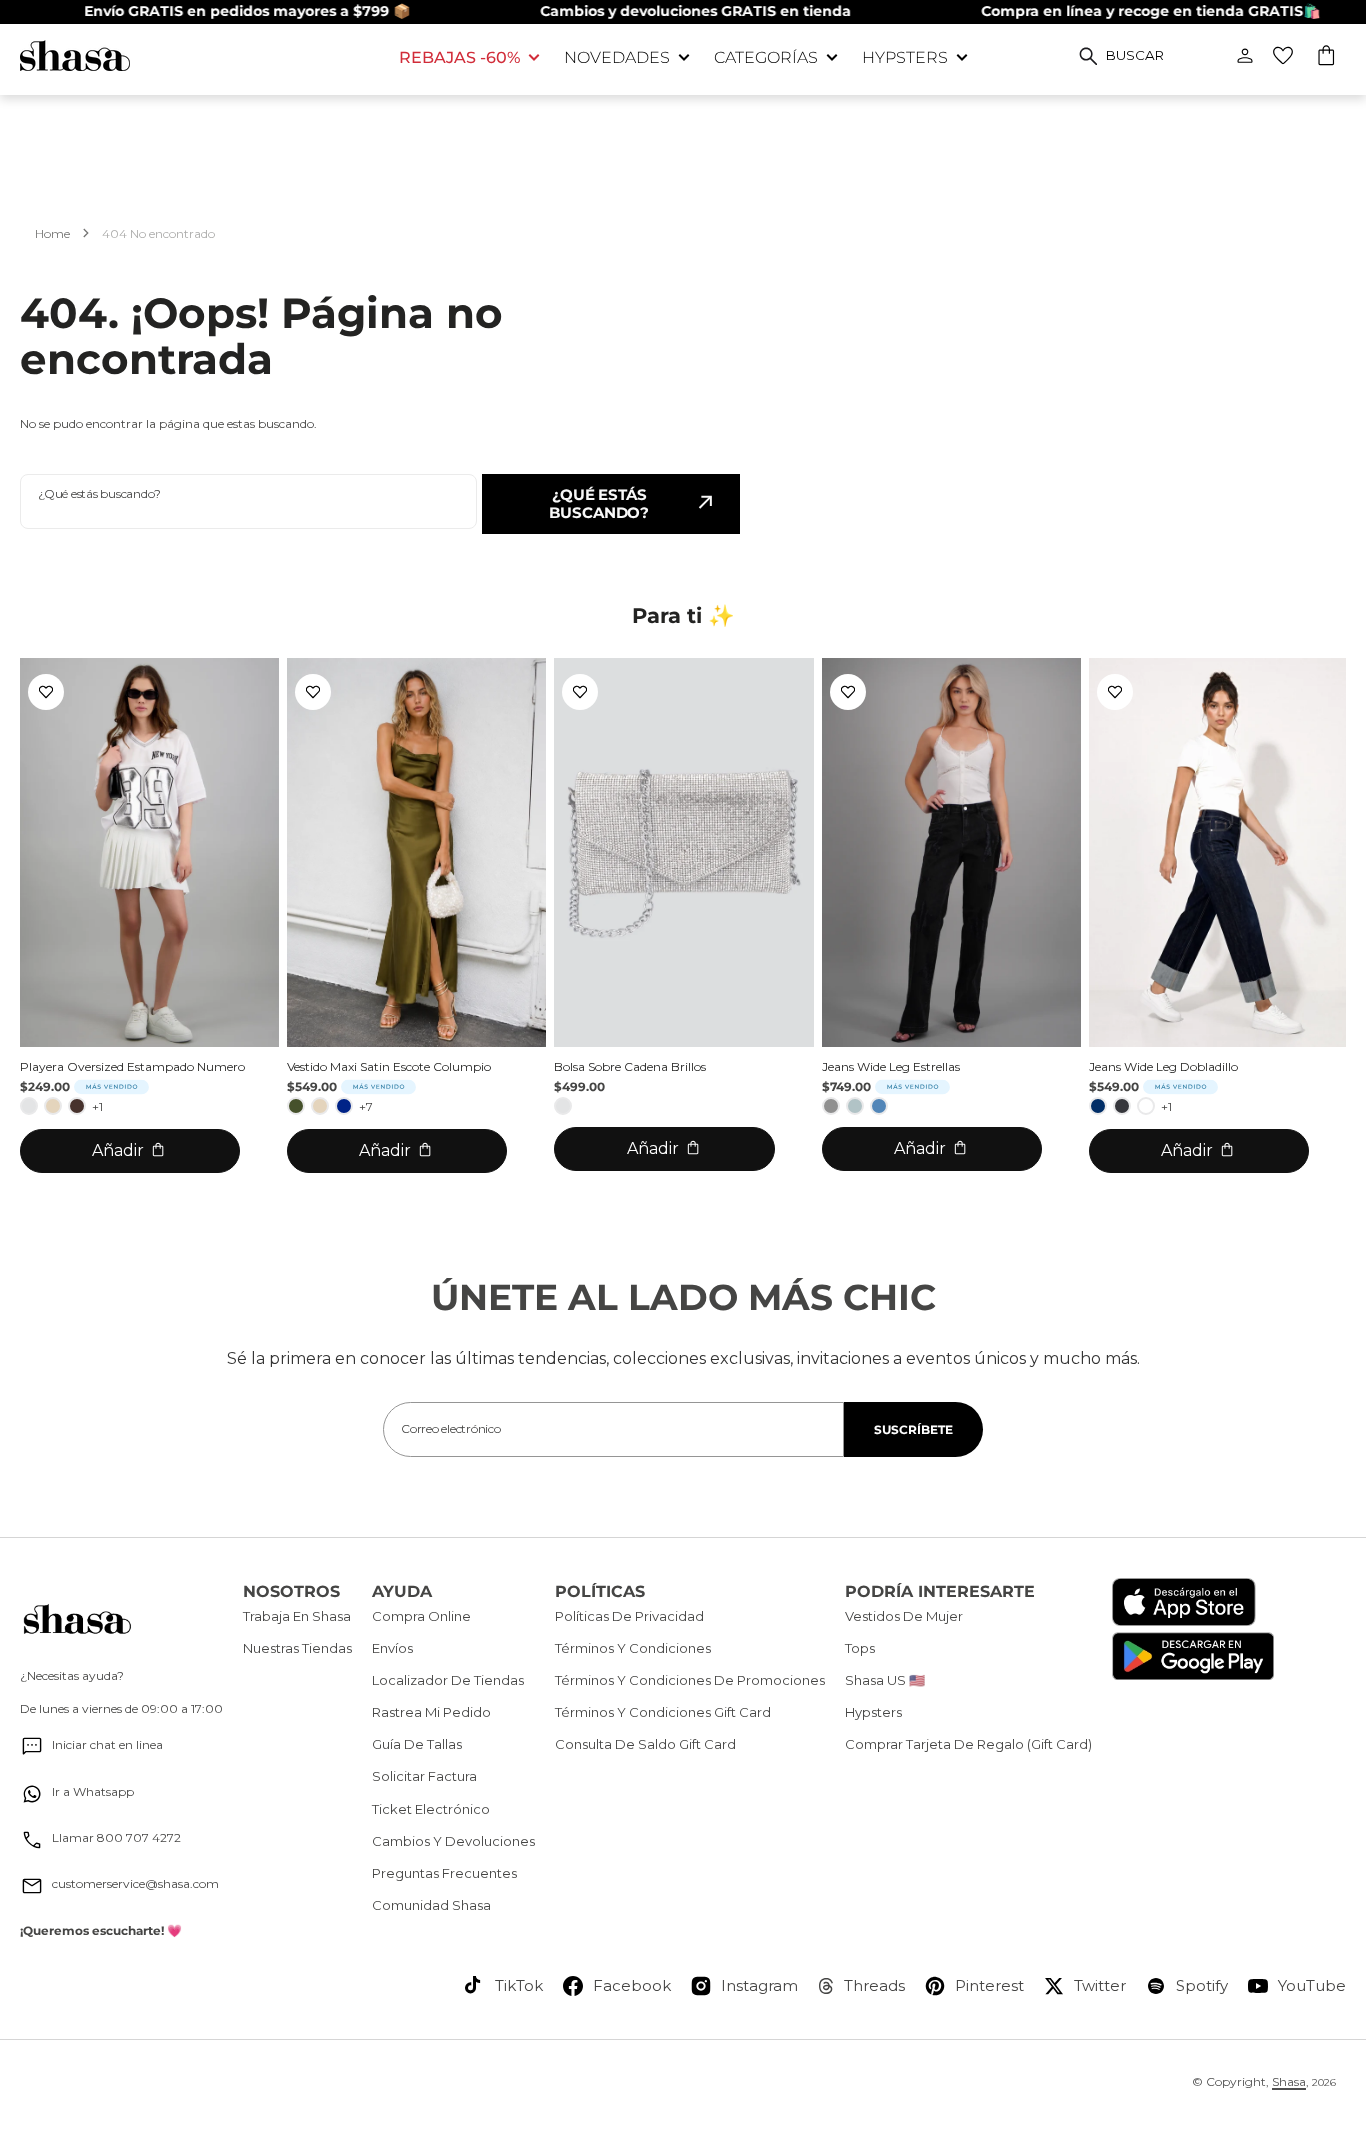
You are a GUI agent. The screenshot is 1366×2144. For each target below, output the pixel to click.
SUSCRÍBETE (913, 1429)
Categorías (766, 57)
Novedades (617, 57)
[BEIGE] (53, 1106)
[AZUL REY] (344, 1106)
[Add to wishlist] (46, 692)
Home (52, 233)
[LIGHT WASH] (855, 1106)
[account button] (1245, 56)
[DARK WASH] (1122, 1106)
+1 (97, 1106)
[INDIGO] (1098, 1106)
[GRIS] (831, 1106)
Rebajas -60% (459, 57)
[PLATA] (29, 1106)
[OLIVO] (296, 1106)
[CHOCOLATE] (77, 1106)
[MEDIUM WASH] (879, 1106)
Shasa (1289, 2081)
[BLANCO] (1146, 1106)
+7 (366, 1106)
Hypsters (905, 57)
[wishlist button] (1283, 56)
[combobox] (248, 501)
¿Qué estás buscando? (599, 503)
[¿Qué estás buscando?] (1088, 56)
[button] (1327, 58)
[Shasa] (194, 55)
